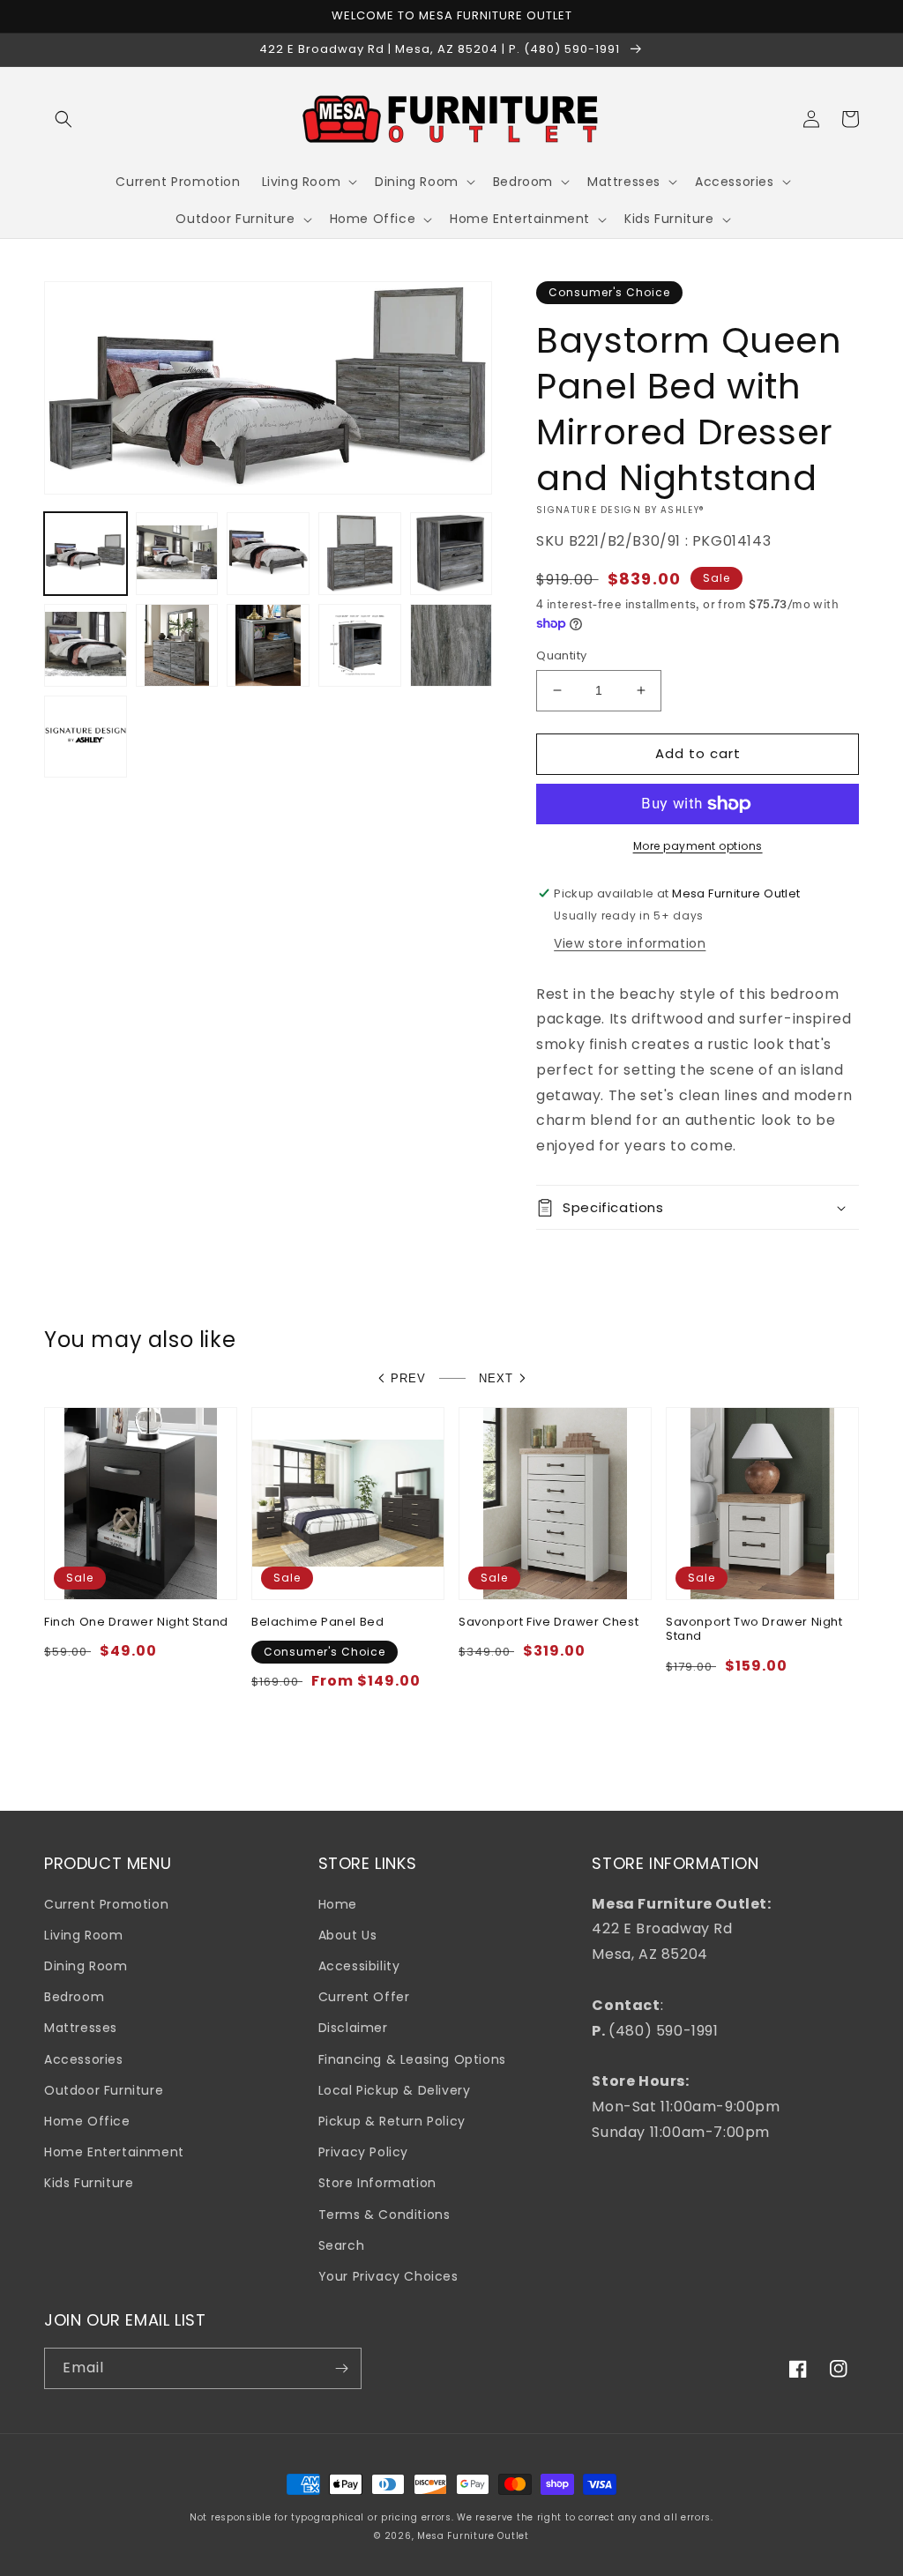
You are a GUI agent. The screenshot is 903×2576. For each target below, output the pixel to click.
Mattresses (81, 2028)
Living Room (84, 1935)
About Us (348, 1935)
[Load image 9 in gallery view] (360, 645)
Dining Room (86, 1966)
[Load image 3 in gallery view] (268, 554)
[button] (63, 119)
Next (496, 1378)
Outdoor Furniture (104, 2090)
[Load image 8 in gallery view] (268, 645)
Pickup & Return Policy (392, 2121)
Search (342, 2245)
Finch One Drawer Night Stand (136, 1623)
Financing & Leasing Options (412, 2059)
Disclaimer (353, 2028)
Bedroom (74, 1997)
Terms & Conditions (384, 2215)
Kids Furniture (89, 2183)
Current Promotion (106, 1904)
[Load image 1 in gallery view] (86, 554)
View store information (630, 943)
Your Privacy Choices (388, 2276)
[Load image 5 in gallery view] (451, 554)
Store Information (377, 2183)
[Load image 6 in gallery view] (86, 645)
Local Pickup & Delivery (395, 2090)
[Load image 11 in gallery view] (86, 737)
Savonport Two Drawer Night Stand (754, 1630)
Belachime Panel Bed (317, 1623)
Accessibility (359, 1966)
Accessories (84, 2059)
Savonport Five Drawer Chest (549, 1623)
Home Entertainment (114, 2152)
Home (338, 1904)
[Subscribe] (341, 2368)
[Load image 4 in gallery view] (360, 554)
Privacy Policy (363, 2152)
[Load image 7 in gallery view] (177, 645)
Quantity (561, 655)
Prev (408, 1378)
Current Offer (364, 1997)
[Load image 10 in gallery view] (451, 645)
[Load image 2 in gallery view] (177, 554)
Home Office (87, 2121)
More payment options (698, 846)
